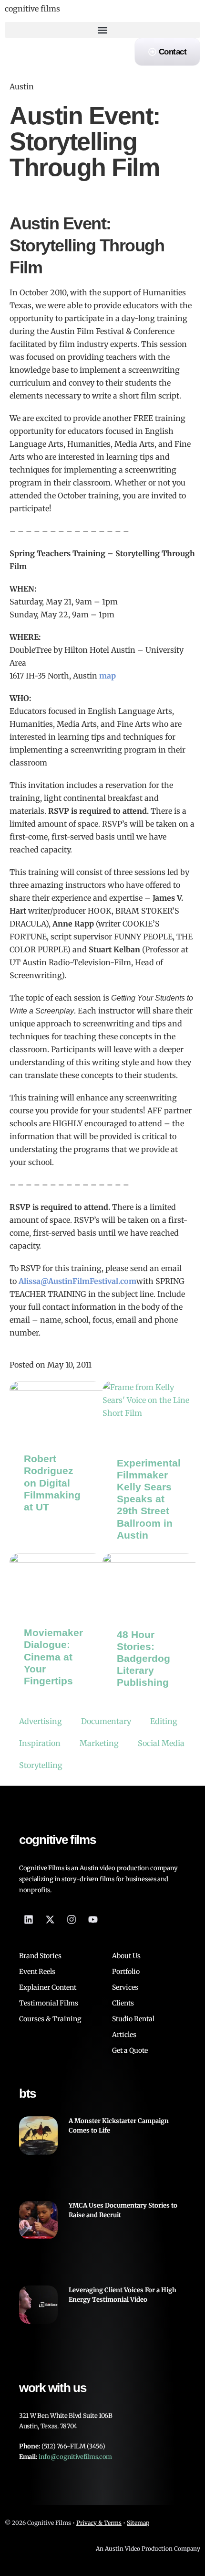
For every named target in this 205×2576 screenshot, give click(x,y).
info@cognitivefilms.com (75, 2457)
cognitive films (32, 9)
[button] (102, 30)
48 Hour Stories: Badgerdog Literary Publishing (143, 1659)
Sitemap (138, 2523)
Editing (164, 1721)
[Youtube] (93, 1919)
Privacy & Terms (99, 2523)
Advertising (41, 1721)
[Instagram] (72, 1919)
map (108, 676)
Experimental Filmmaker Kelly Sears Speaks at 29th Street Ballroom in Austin (149, 1499)
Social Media (161, 1743)
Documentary (106, 1721)
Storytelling (41, 1765)
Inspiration (40, 1743)
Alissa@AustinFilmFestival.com (77, 1281)
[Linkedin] (29, 1919)
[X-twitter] (50, 1919)
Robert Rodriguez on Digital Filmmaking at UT (52, 1483)
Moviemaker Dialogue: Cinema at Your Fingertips (53, 1657)
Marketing (99, 1743)
